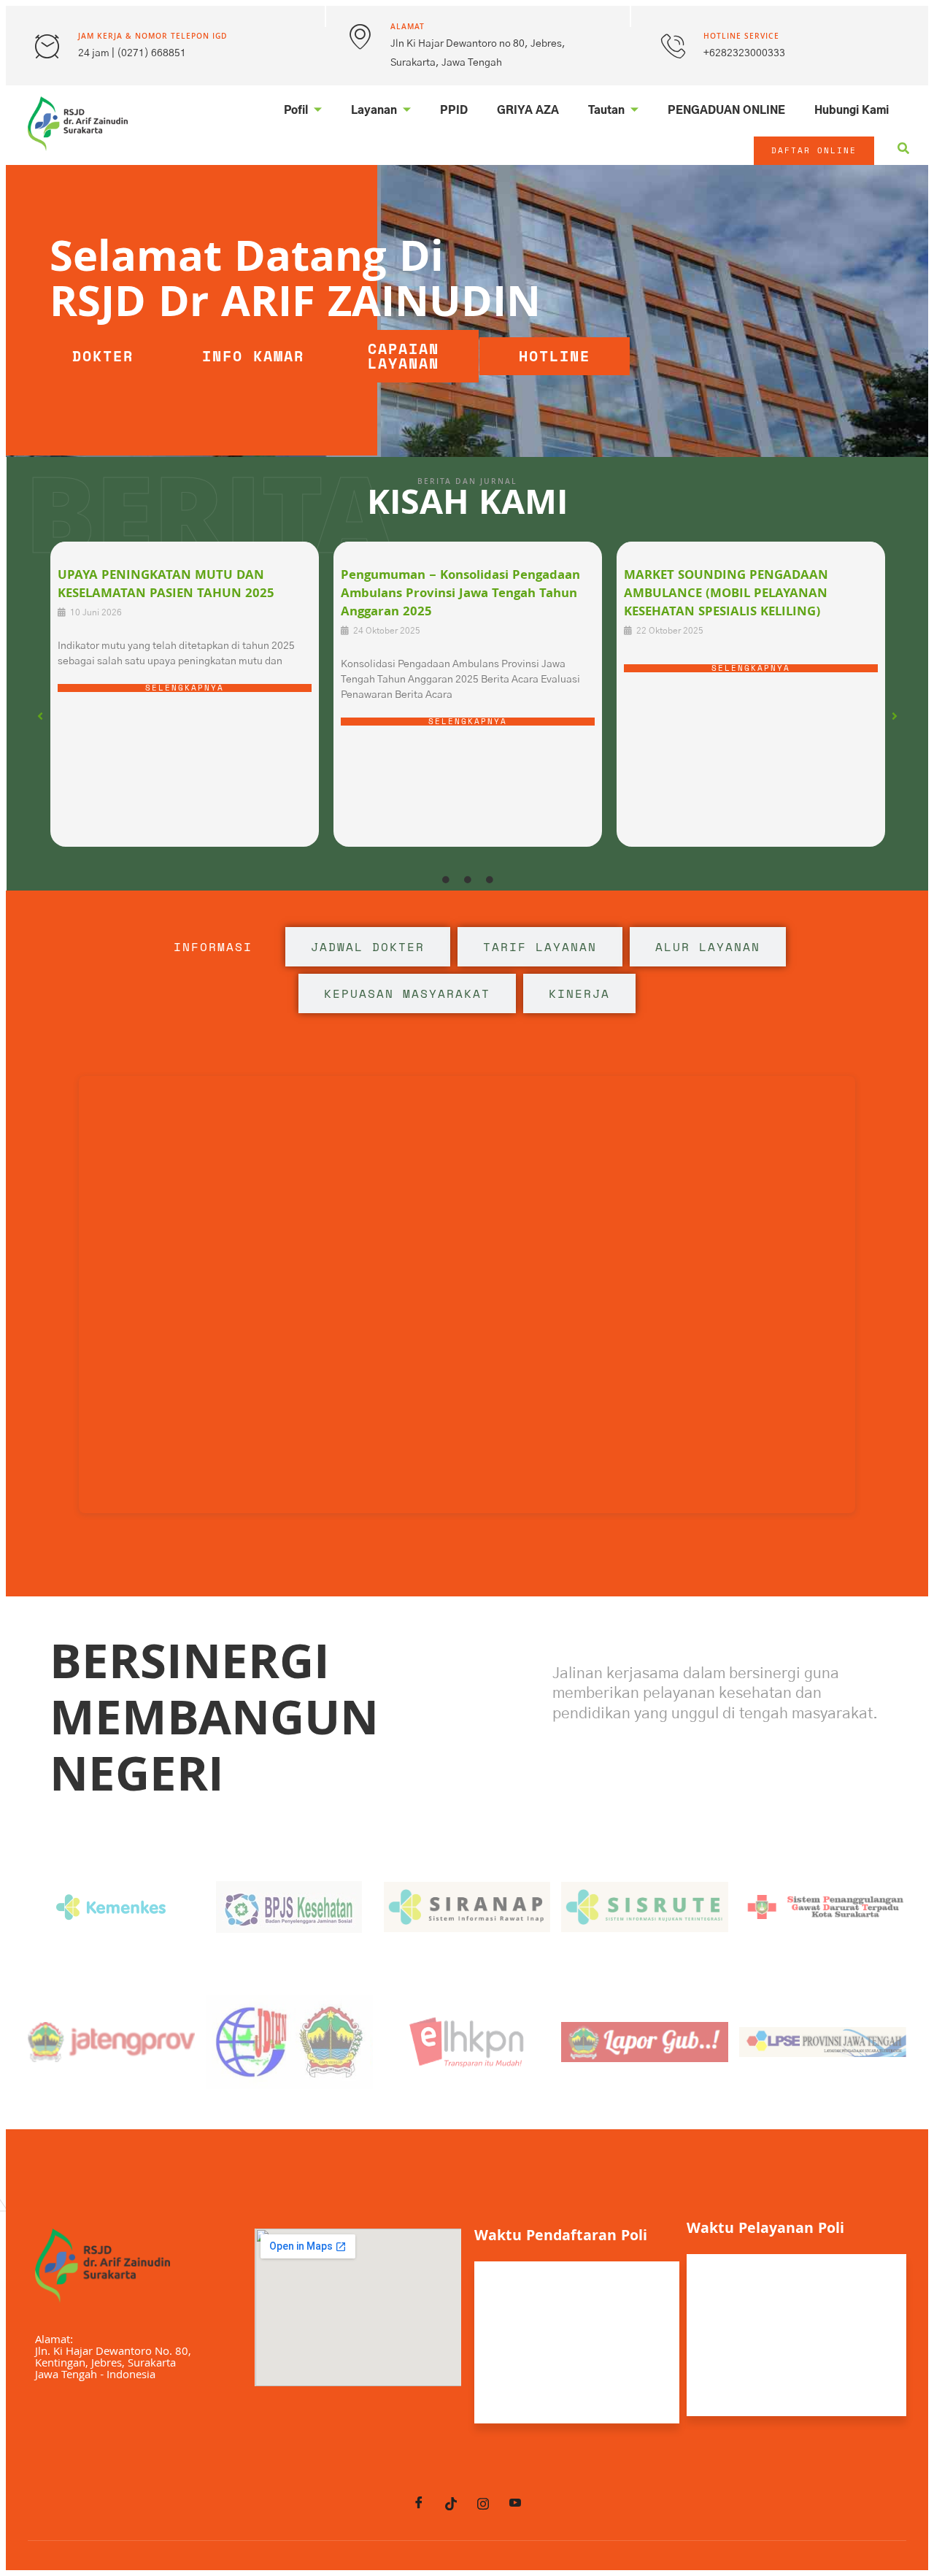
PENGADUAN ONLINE (726, 111)
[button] (40, 716)
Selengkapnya (185, 688)
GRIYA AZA (528, 111)
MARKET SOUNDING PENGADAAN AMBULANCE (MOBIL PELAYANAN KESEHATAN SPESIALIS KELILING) (726, 595)
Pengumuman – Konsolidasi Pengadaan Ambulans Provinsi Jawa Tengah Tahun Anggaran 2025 (460, 595)
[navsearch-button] (903, 151)
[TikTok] (451, 2504)
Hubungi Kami (852, 111)
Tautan (606, 111)
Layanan (374, 111)
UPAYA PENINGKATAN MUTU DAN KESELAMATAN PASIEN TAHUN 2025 (166, 585)
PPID (454, 111)
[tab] (213, 947)
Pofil (296, 111)
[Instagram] (483, 2504)
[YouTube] (515, 2504)
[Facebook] (419, 2504)
